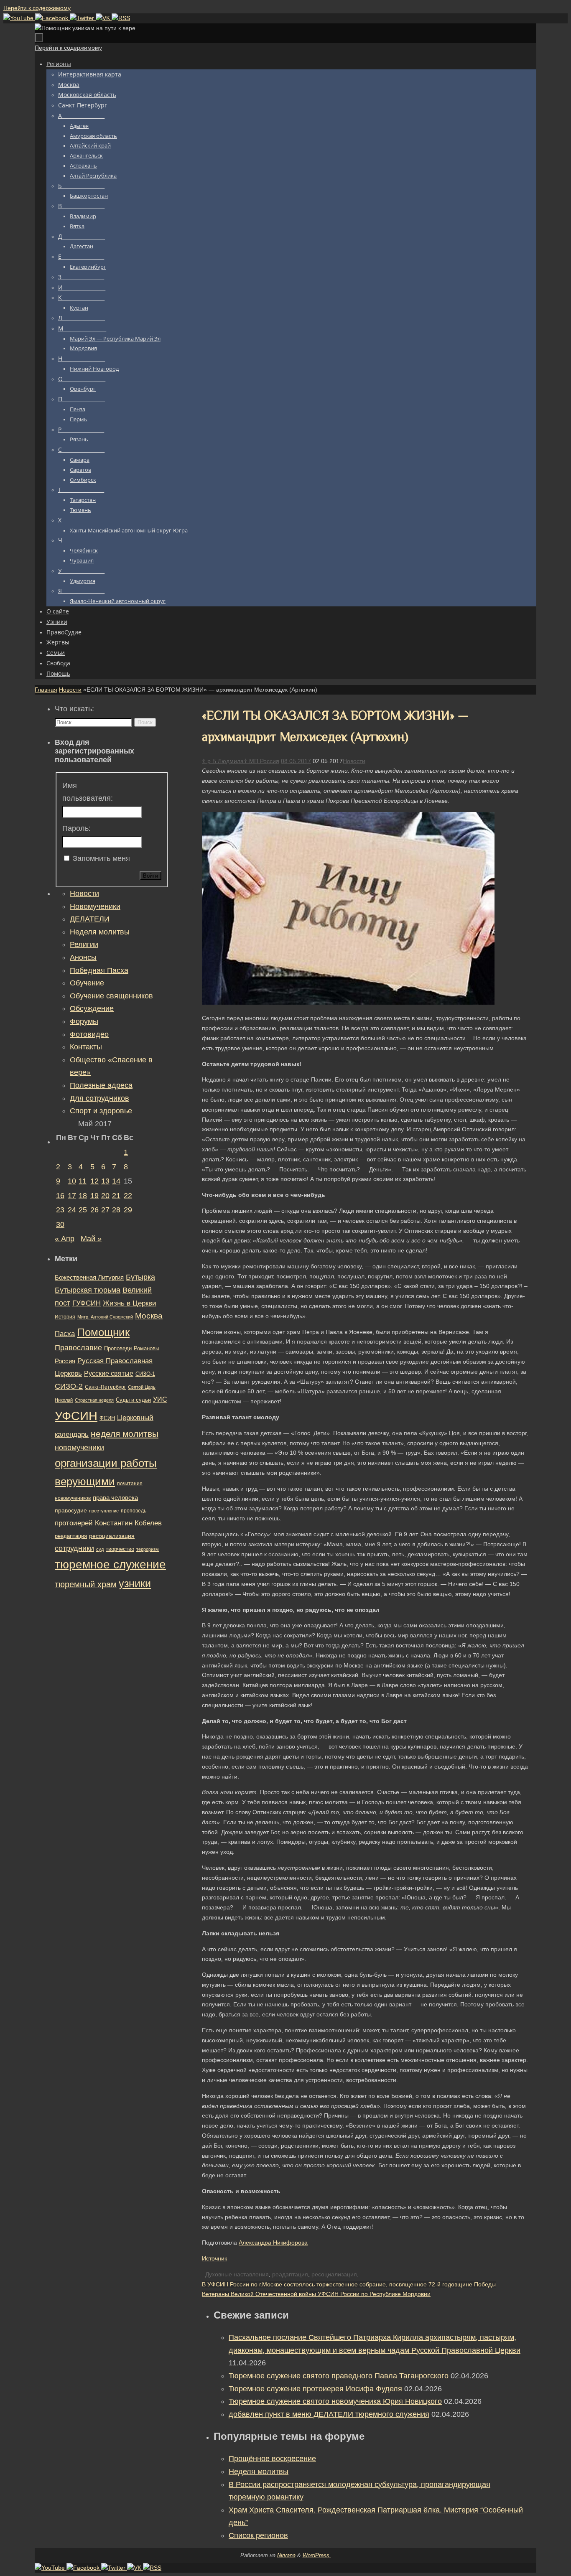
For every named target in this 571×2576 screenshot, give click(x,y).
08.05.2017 (296, 761)
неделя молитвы (125, 1434)
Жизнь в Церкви (130, 1303)
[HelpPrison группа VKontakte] (104, 18)
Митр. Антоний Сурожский (105, 1317)
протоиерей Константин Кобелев (108, 1523)
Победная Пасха (99, 970)
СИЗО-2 (69, 1386)
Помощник (103, 1332)
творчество (120, 1549)
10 (72, 1181)
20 (105, 1196)
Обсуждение (92, 1008)
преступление (104, 1511)
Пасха (65, 1334)
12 (94, 1181)
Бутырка (140, 1277)
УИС (160, 1399)
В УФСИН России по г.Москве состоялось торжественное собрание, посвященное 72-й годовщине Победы (349, 2284)
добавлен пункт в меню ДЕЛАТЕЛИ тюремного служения (329, 2414)
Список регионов (258, 2535)
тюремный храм (86, 1584)
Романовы (147, 1348)
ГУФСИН (87, 1303)
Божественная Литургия (89, 1278)
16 (60, 1196)
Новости (70, 690)
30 (60, 1224)
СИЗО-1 (145, 1374)
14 (116, 1181)
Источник (214, 2258)
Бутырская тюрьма (88, 1290)
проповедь (134, 1511)
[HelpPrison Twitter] (83, 18)
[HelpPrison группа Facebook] (52, 18)
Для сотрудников (99, 1098)
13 (105, 1181)
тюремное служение (110, 1564)
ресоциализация (334, 2274)
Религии (84, 944)
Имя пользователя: (88, 792)
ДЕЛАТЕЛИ (90, 919)
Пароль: (76, 828)
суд (100, 1549)
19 (94, 1196)
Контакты (86, 1047)
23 (60, 1210)
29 (128, 1210)
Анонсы (83, 957)
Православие (78, 1348)
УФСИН (76, 1416)
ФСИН (107, 1418)
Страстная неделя (94, 1400)
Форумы (84, 1021)
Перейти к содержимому (37, 8)
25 (83, 1210)
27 (105, 1210)
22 (128, 1196)
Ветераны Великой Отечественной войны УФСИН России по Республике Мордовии (316, 2294)
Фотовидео (89, 1034)
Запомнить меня (101, 858)
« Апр (65, 1239)
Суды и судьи (133, 1400)
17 (72, 1196)
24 (72, 1210)
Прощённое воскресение (272, 2459)
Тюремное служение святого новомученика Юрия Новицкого (335, 2401)
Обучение (87, 983)
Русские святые (109, 1373)
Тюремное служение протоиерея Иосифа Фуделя (315, 2389)
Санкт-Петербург (105, 1387)
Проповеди (118, 1349)
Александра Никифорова (273, 2243)
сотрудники (74, 1548)
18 (83, 1196)
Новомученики (95, 906)
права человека (115, 1498)
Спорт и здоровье (101, 1111)
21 (116, 1196)
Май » (91, 1239)
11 (83, 1181)
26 (94, 1210)
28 (116, 1210)
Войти (150, 876)
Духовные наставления (237, 2274)
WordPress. (317, 2555)
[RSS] (121, 18)
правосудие (71, 1510)
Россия (65, 1361)
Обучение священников (111, 996)
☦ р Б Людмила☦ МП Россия (241, 761)
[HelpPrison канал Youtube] (19, 18)
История (65, 1317)
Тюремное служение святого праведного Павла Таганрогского (339, 2376)
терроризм (148, 1549)
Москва (149, 1316)
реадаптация (290, 2274)
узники (135, 1583)
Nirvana (286, 2555)
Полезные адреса (101, 1085)
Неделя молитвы (259, 2472)
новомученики (79, 1447)
